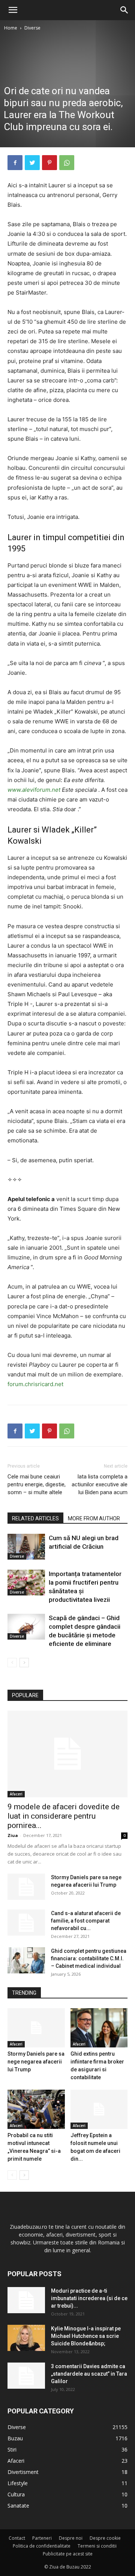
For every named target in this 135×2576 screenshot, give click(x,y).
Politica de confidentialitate (42, 2546)
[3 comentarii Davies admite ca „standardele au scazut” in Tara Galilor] (26, 2376)
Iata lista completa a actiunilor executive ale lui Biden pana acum (100, 1484)
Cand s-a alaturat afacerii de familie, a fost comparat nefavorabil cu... (86, 1921)
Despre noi (71, 2538)
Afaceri (16, 1794)
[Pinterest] (49, 163)
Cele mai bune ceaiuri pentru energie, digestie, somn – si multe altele (37, 1484)
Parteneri (42, 2538)
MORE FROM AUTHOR (94, 1518)
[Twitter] (32, 163)
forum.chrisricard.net (35, 1384)
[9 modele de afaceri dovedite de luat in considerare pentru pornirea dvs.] (67, 1754)
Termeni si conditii (97, 2546)
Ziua (13, 1835)
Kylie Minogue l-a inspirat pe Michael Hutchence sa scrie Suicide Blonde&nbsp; (86, 2336)
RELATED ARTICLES (35, 1518)
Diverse (32, 28)
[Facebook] (15, 163)
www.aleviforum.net (34, 790)
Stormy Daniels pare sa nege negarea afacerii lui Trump (36, 2062)
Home (11, 28)
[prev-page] (12, 1663)
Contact (17, 2538)
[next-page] (24, 1663)
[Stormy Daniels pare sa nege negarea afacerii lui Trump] (26, 1887)
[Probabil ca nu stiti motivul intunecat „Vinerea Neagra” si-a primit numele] (36, 2109)
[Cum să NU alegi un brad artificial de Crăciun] (26, 1547)
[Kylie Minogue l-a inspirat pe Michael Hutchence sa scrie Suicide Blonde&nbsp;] (26, 2338)
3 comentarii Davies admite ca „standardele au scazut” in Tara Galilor (89, 2374)
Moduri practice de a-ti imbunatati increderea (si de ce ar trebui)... (89, 2298)
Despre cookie (105, 2538)
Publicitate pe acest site (68, 2554)
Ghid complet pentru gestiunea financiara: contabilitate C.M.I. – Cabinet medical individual (89, 1958)
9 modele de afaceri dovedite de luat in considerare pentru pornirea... (64, 1816)
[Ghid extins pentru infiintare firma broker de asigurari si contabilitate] (99, 2028)
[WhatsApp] (67, 163)
